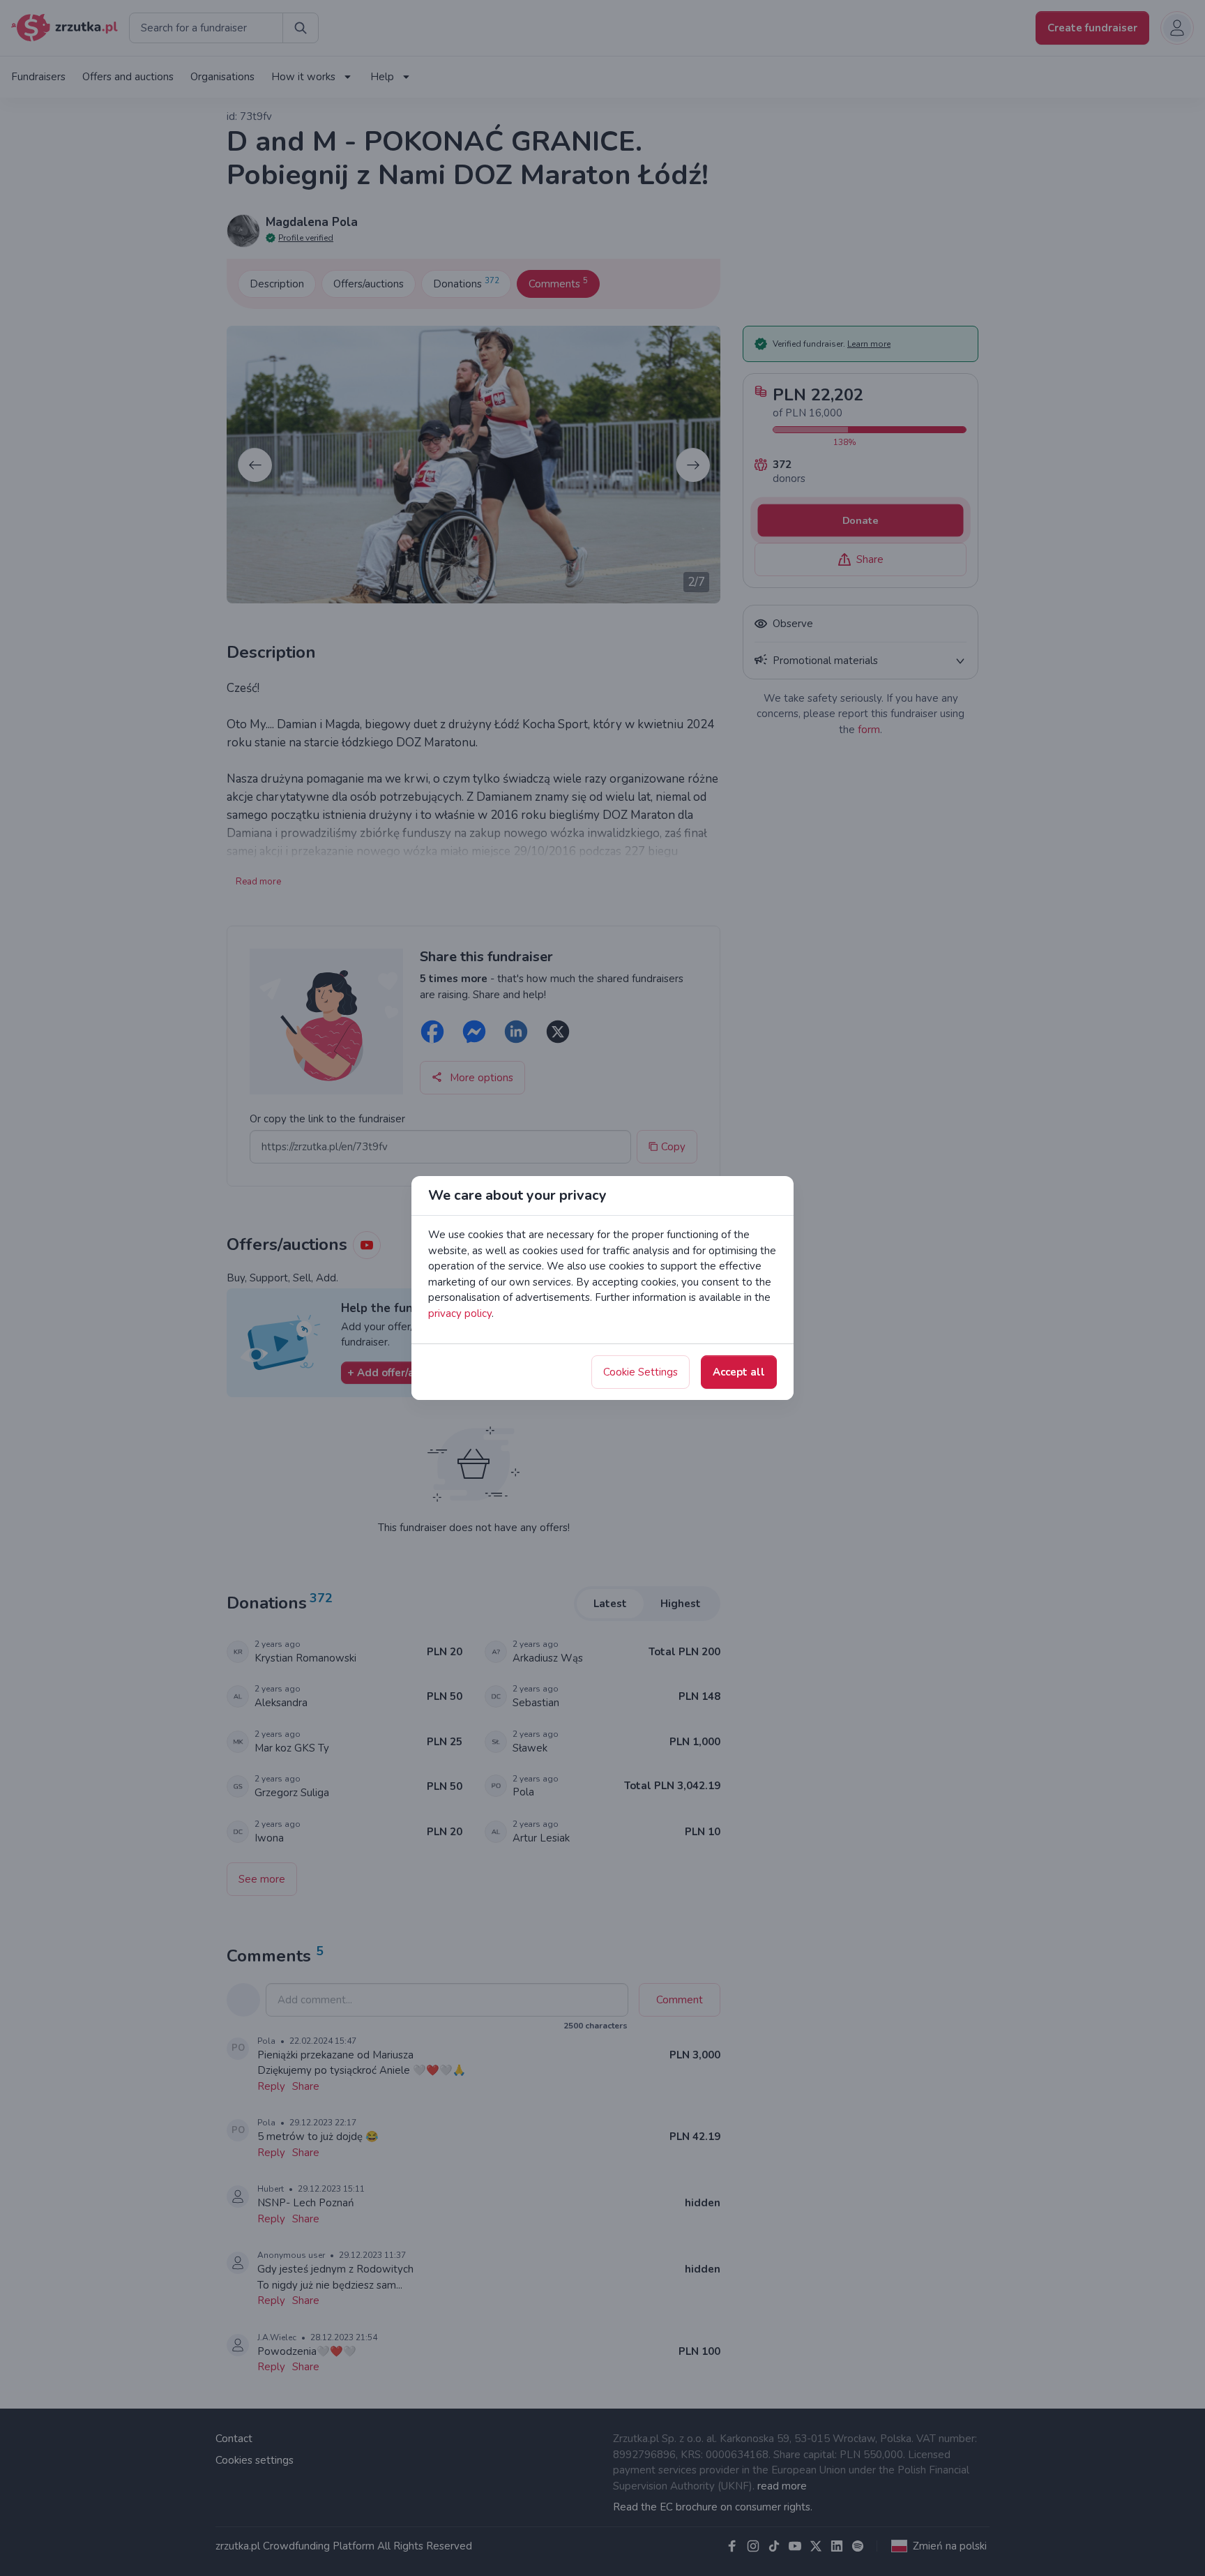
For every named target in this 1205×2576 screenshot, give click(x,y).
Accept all (739, 1372)
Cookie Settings (641, 1372)
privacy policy (460, 1313)
